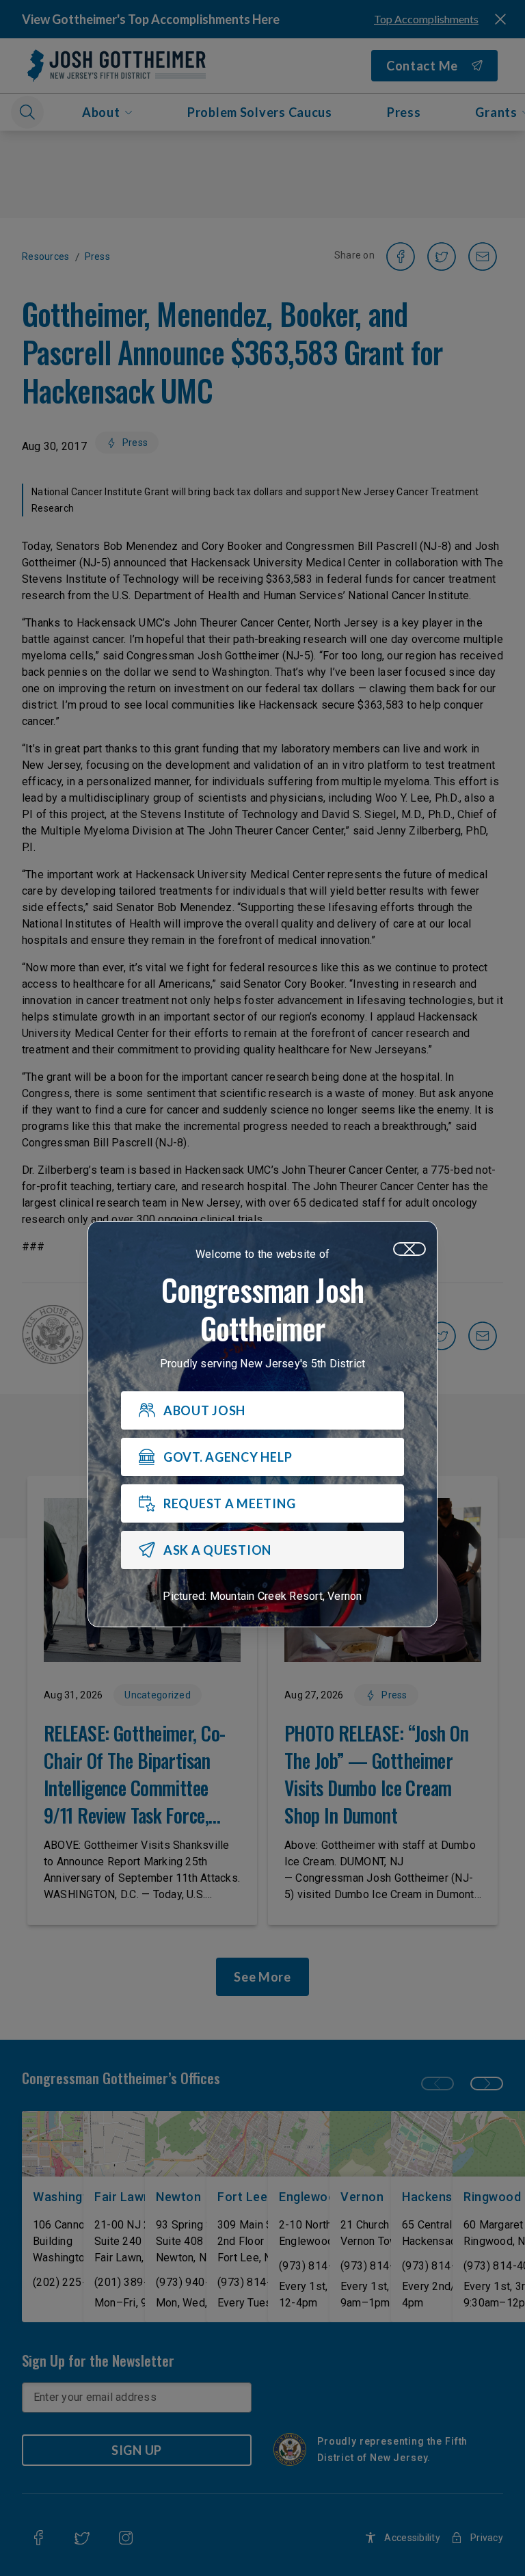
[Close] (409, 1249)
